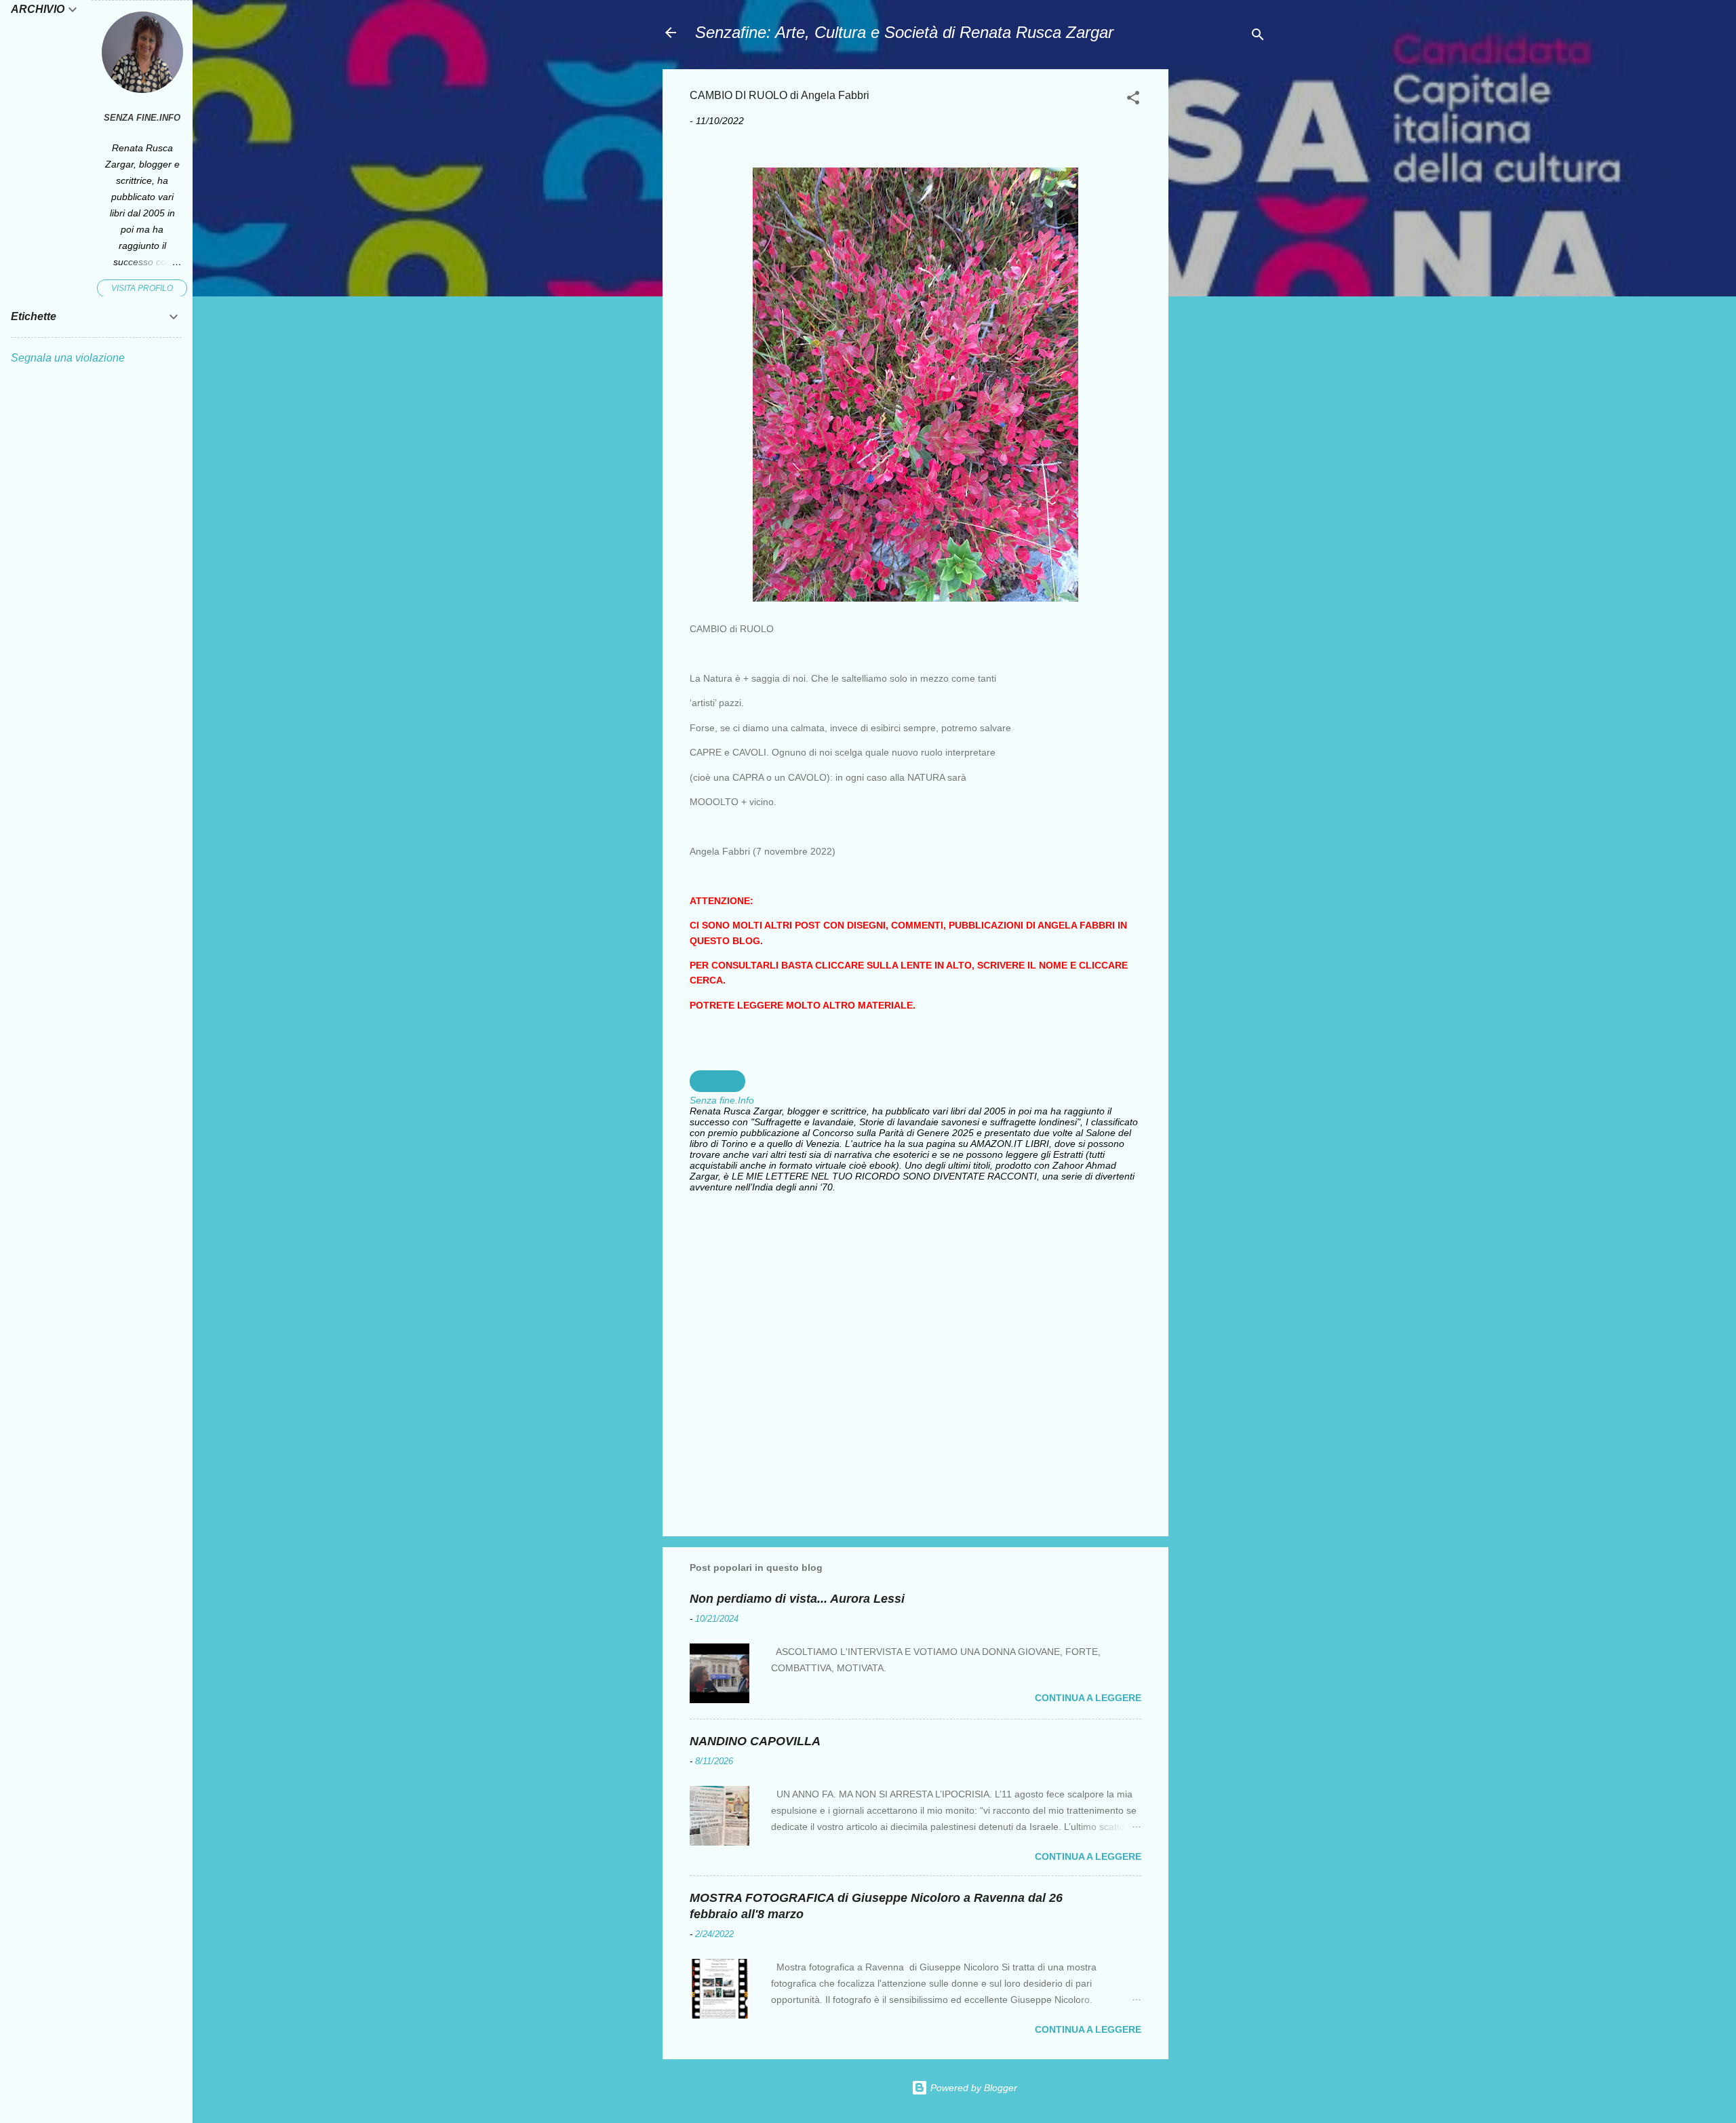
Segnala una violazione (68, 358)
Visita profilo (142, 288)
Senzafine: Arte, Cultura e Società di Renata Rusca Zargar (904, 32)
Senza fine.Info (142, 118)
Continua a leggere (1088, 1698)
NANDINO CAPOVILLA (755, 1741)
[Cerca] (1258, 37)
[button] (1133, 100)
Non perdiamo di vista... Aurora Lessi (797, 1599)
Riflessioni (717, 1081)
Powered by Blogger (972, 2088)
